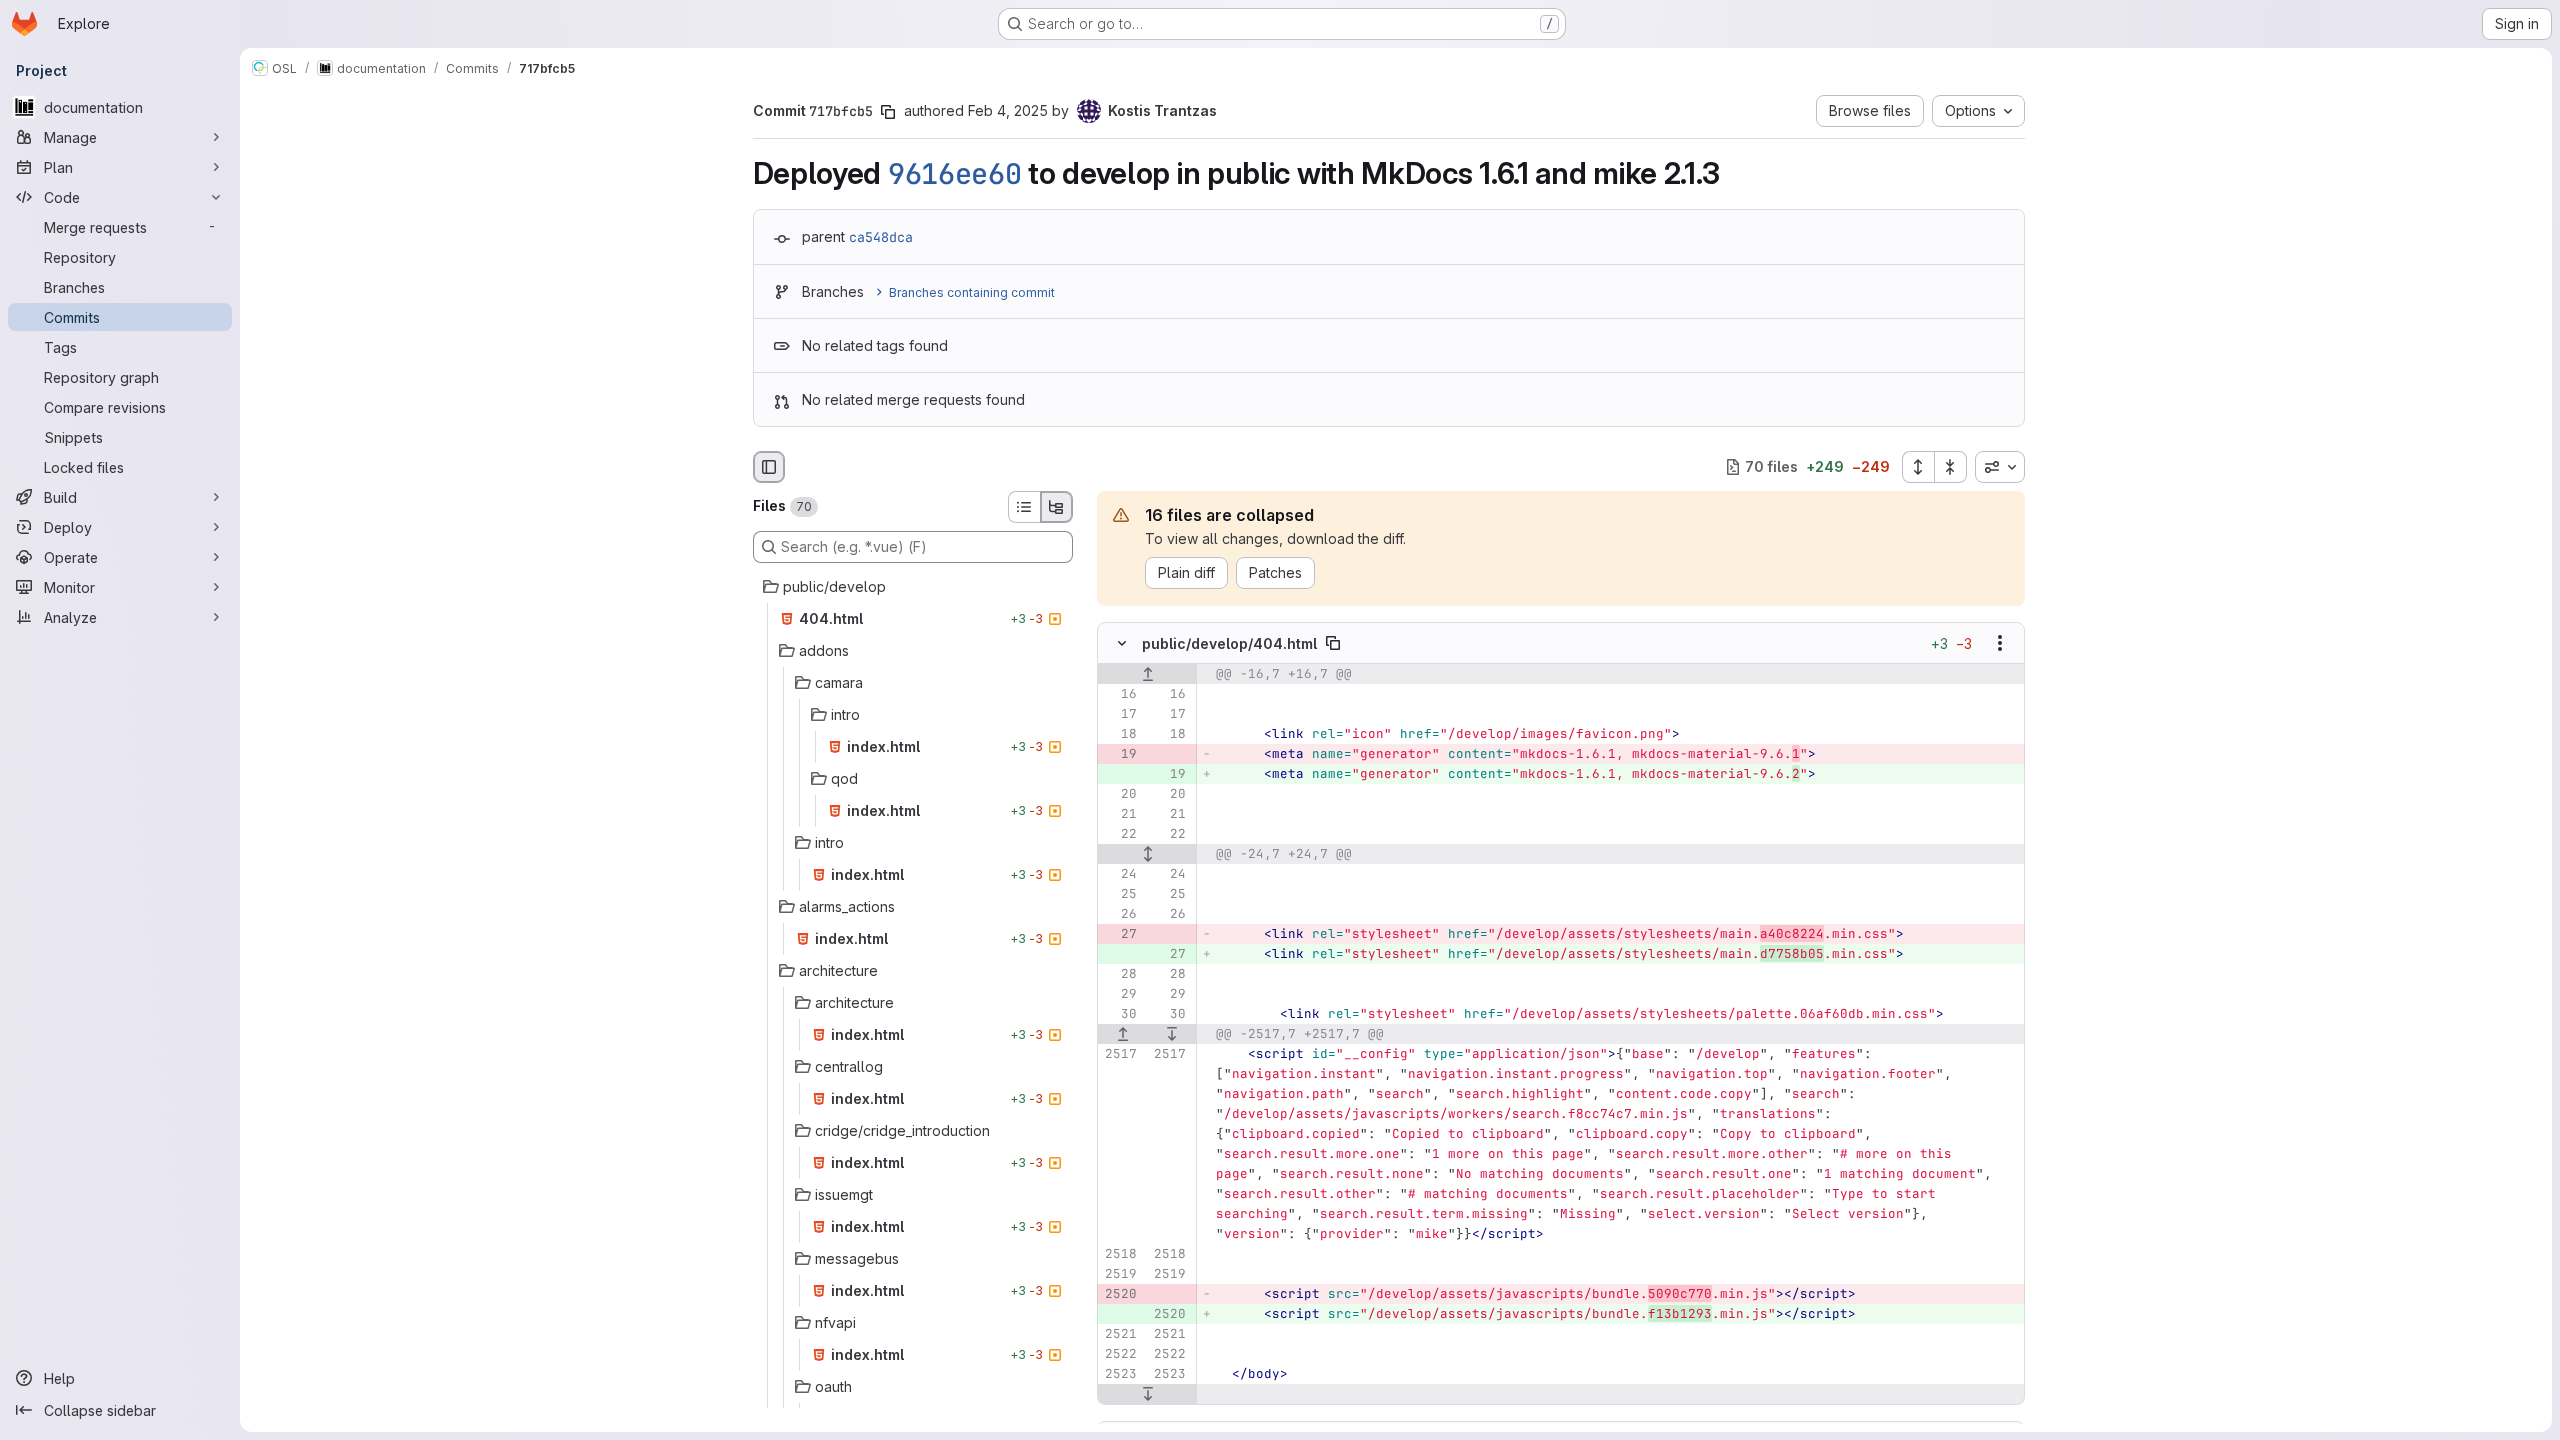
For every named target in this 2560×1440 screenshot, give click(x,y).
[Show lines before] (1147, 674)
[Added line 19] (1169, 774)
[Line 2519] (1120, 1274)
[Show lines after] (1172, 1034)
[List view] (1024, 507)
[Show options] (2000, 643)
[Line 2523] (1120, 1374)
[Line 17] (1120, 714)
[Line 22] (1120, 834)
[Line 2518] (1120, 1254)
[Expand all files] (1918, 467)
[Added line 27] (1169, 954)
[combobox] (2000, 467)
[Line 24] (1120, 874)
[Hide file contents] (1122, 643)
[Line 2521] (1120, 1334)
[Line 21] (1120, 814)
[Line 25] (1120, 894)
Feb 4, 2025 (1008, 110)
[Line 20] (1120, 794)
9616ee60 (955, 174)
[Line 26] (1120, 914)
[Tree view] (1057, 507)
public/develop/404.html (1229, 642)
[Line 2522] (1120, 1354)
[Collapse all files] (1951, 467)
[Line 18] (1120, 734)
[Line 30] (1120, 1014)
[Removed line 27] (1120, 934)
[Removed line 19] (1120, 754)
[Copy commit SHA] (888, 112)
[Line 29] (1120, 994)
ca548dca (881, 237)
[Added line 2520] (1169, 1314)
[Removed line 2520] (1120, 1294)
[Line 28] (1120, 974)
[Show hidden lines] (1147, 854)
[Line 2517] (1120, 1054)
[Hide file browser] (769, 467)
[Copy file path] (1333, 643)
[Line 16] (1120, 694)
